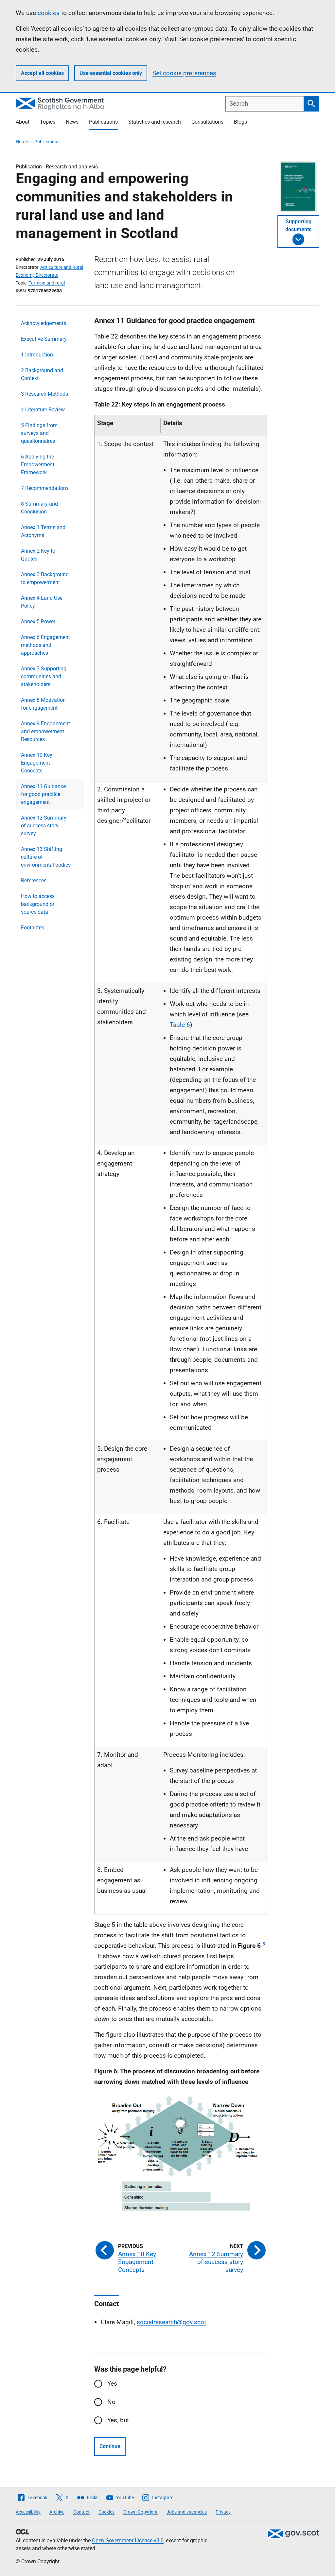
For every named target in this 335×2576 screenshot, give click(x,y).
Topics (48, 122)
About (23, 122)
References (34, 881)
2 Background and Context (42, 374)
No (111, 2402)
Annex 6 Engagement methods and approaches (45, 645)
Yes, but (118, 2420)
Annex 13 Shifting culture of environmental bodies (46, 857)
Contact (81, 2512)
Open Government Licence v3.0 (128, 2541)
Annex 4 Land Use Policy (42, 602)
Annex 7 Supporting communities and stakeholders (44, 676)
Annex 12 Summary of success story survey (44, 826)
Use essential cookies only (111, 73)
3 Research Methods (44, 394)
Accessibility (28, 2512)
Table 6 (180, 1025)
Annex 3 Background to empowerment (45, 578)
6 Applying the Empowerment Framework (38, 465)
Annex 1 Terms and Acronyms (43, 531)
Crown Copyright (141, 2512)
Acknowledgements (44, 323)
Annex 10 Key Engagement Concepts (37, 763)
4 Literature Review (43, 410)
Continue (110, 2446)
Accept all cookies (42, 73)
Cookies (106, 2512)
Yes (112, 2384)
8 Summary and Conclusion (39, 508)
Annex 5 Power (38, 622)
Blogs (240, 122)
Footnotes (33, 928)
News (72, 122)
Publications (103, 122)
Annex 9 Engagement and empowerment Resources (45, 731)
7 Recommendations (45, 488)
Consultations (207, 122)
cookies (49, 13)
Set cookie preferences (184, 73)
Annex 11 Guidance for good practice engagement (43, 794)
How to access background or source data (38, 904)
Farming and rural (47, 283)
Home (22, 142)
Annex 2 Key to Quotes (38, 555)
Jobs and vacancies (187, 2512)
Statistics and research (155, 122)
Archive (57, 2512)
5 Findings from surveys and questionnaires (39, 433)
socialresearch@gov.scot (171, 2322)
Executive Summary (44, 339)
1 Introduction (37, 355)
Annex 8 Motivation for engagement (43, 704)
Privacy (223, 2512)
